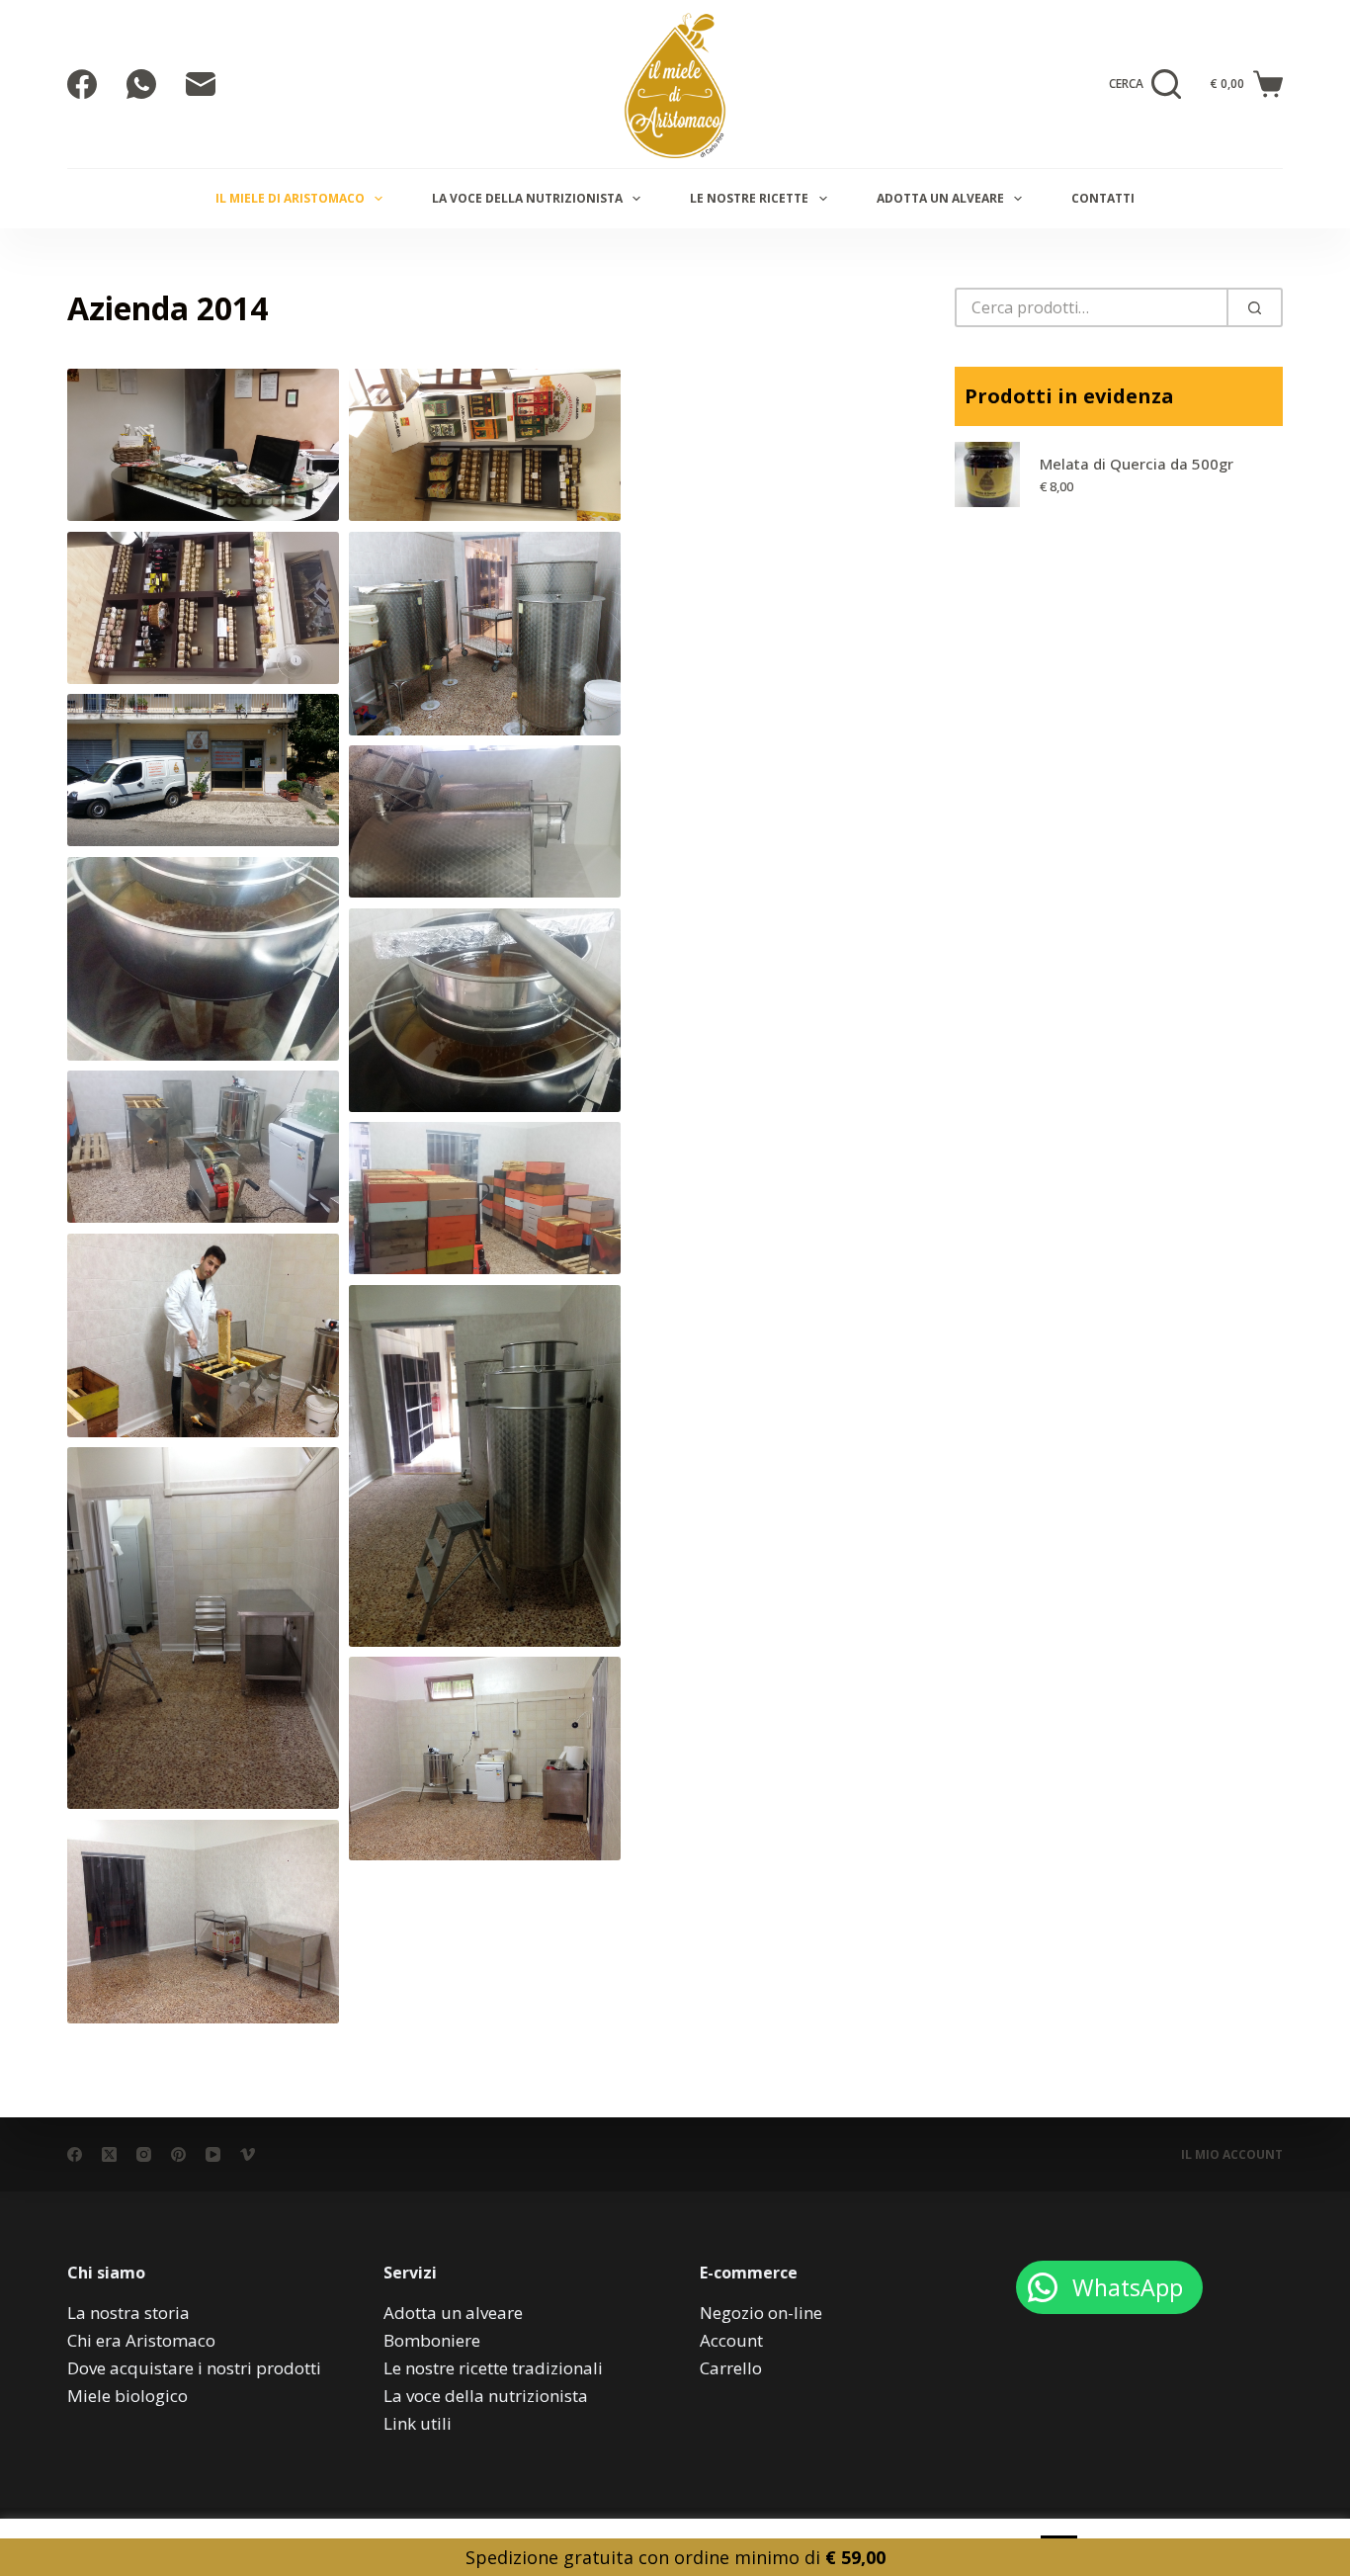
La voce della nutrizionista (486, 2396)
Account (731, 2340)
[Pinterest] (178, 2154)
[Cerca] (1255, 307)
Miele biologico (127, 2396)
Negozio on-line (761, 2313)
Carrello (731, 2368)
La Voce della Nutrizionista (527, 198)
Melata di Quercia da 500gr (1137, 464)
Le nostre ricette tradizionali (493, 2368)
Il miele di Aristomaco (290, 198)
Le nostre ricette (749, 198)
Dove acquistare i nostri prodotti (194, 2368)
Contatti (1103, 198)
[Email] (201, 84)
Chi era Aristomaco (141, 2340)
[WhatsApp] (141, 84)
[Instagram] (144, 2154)
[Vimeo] (248, 2154)
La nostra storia (128, 2313)
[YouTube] (213, 2154)
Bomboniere (432, 2340)
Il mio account (1232, 2155)
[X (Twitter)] (109, 2154)
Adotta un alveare (940, 198)
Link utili (418, 2423)
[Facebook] (82, 84)
